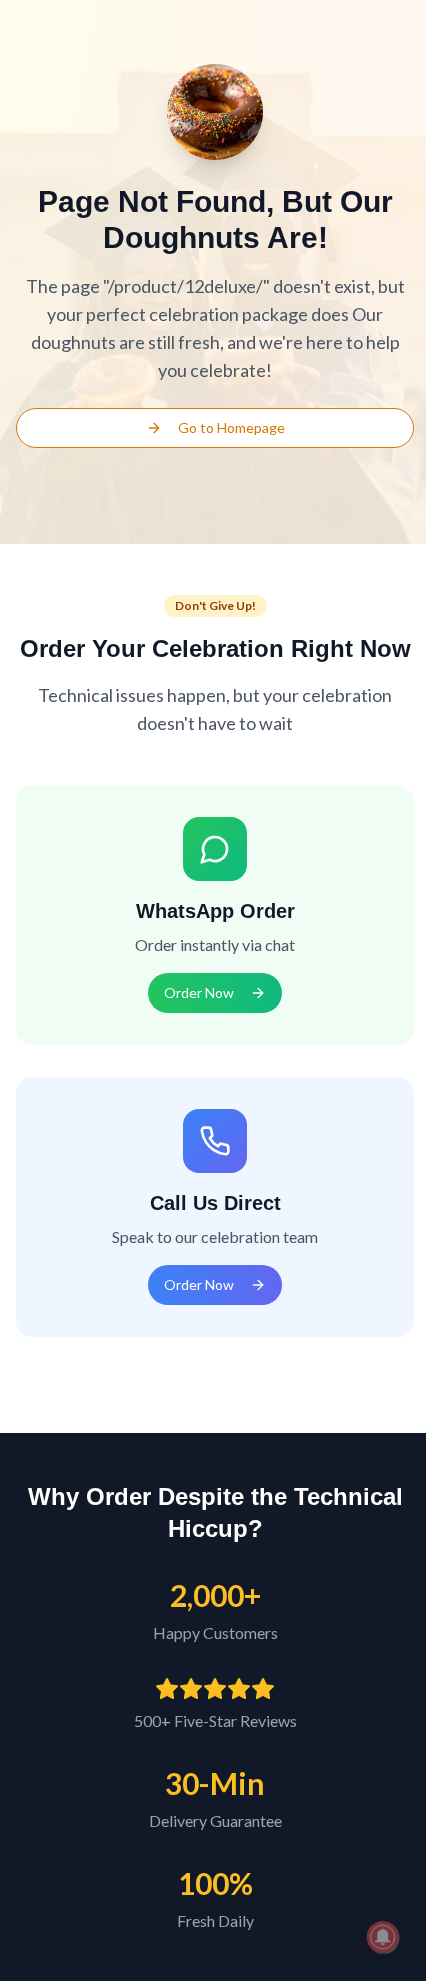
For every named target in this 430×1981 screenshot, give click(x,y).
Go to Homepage (231, 427)
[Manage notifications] (383, 1937)
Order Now (199, 992)
